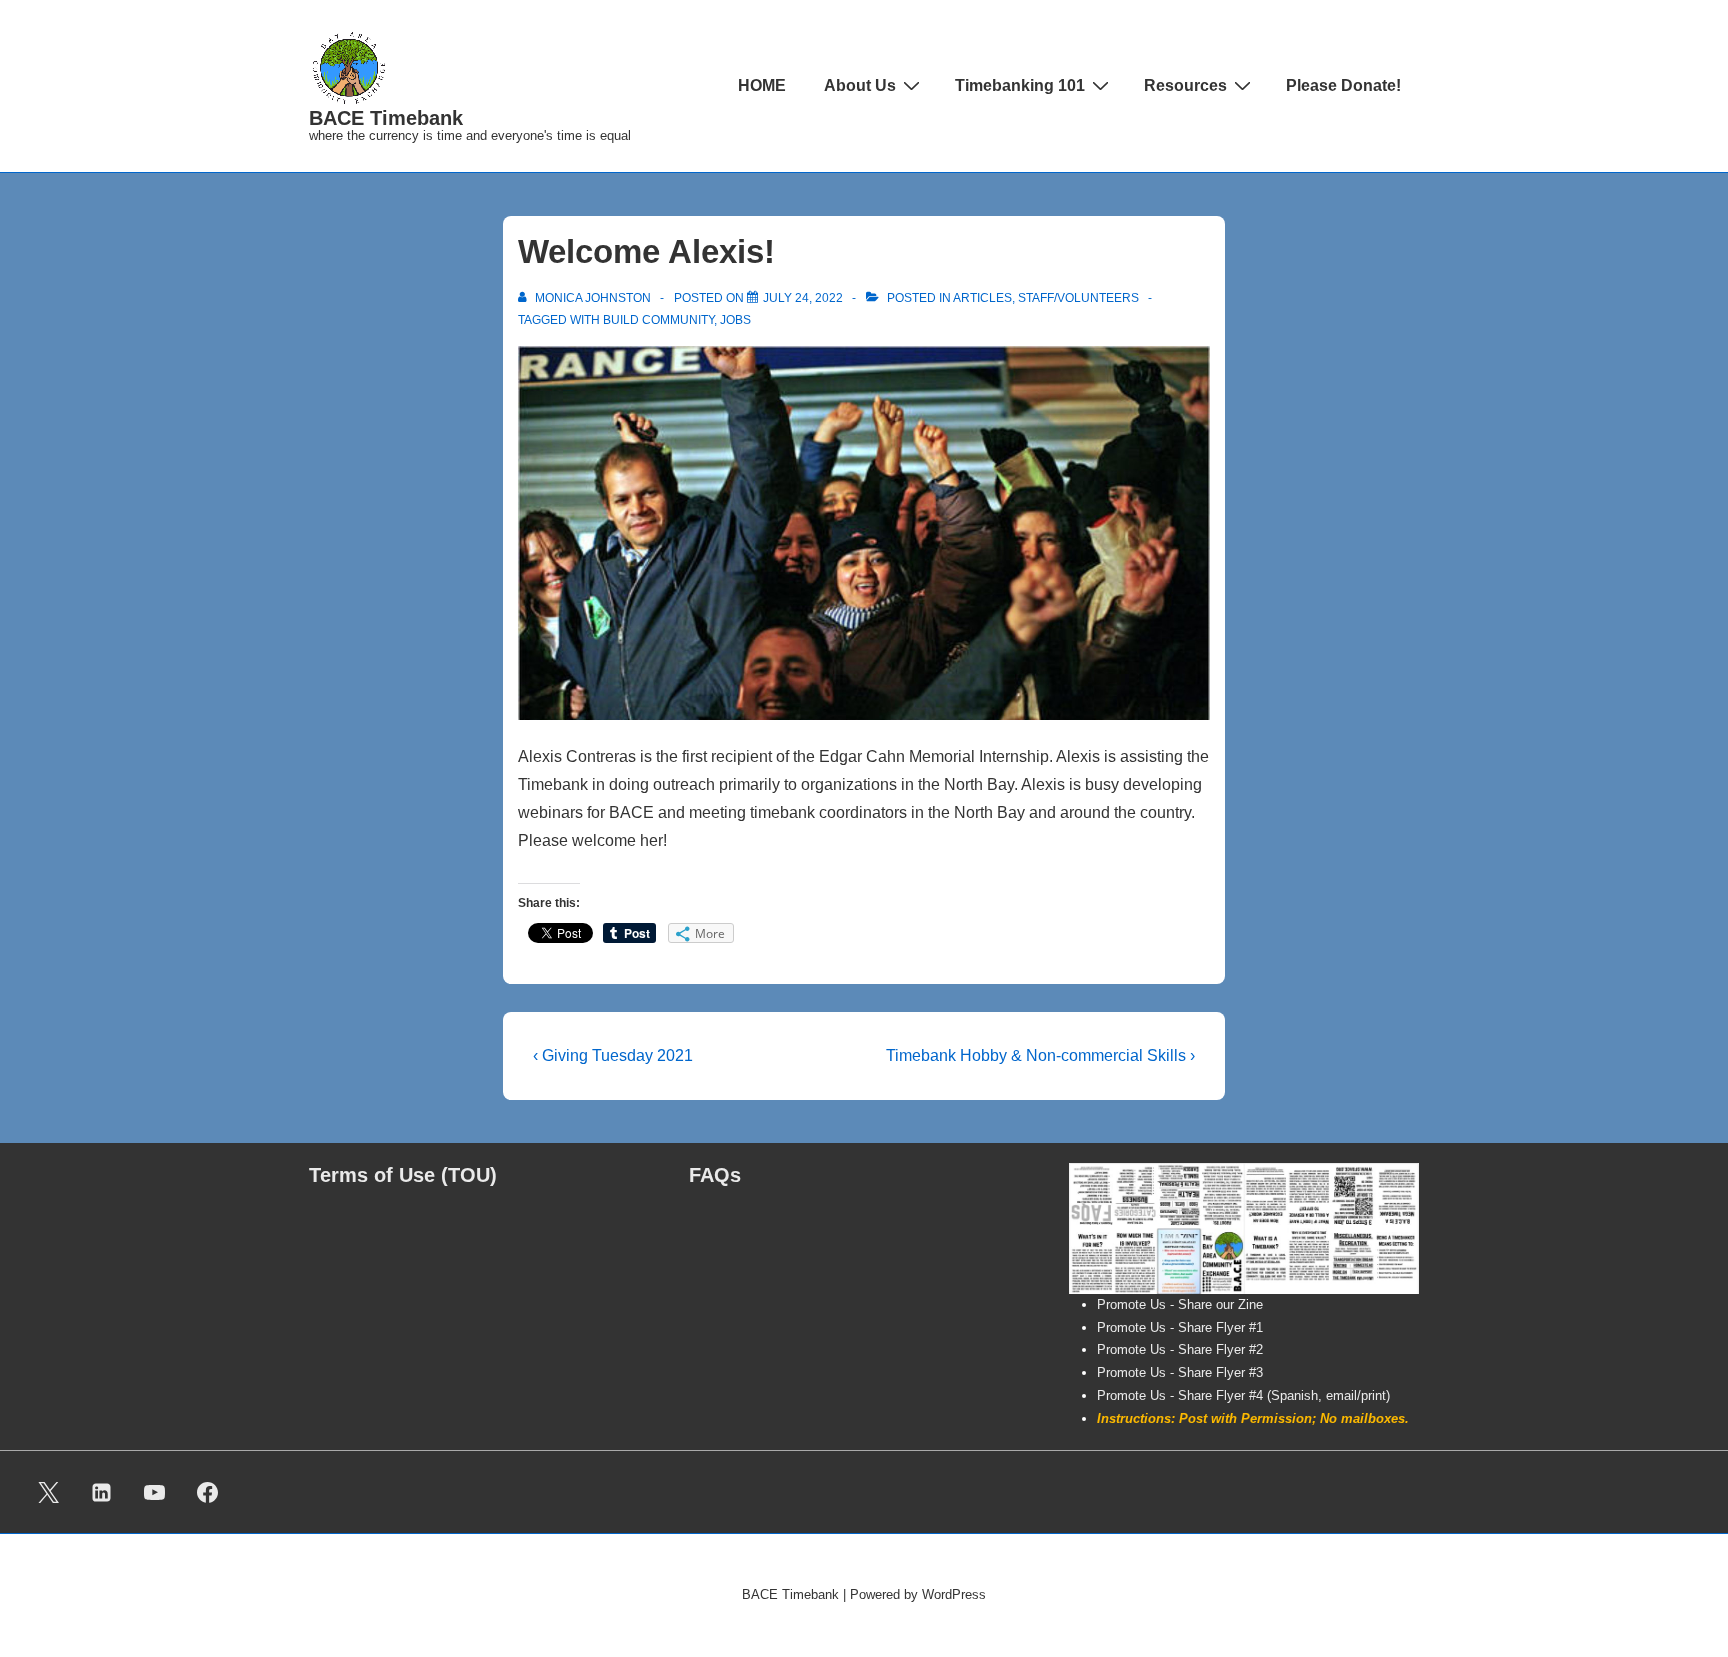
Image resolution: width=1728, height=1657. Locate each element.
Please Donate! (1343, 85)
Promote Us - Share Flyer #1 (1180, 1327)
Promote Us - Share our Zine (1180, 1304)
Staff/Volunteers (1078, 298)
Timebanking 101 (1020, 85)
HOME (762, 85)
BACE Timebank (386, 118)
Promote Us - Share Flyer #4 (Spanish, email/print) (1243, 1395)
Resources (1185, 85)
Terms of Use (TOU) (403, 1175)
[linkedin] (102, 1492)
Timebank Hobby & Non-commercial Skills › (1040, 1055)
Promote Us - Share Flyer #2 (1180, 1349)
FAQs (715, 1175)
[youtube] (155, 1492)
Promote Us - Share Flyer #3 (1180, 1372)
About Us (860, 85)
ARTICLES (982, 298)
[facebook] (207, 1492)
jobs (735, 320)
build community (658, 320)
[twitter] (49, 1492)
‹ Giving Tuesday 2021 (613, 1055)
